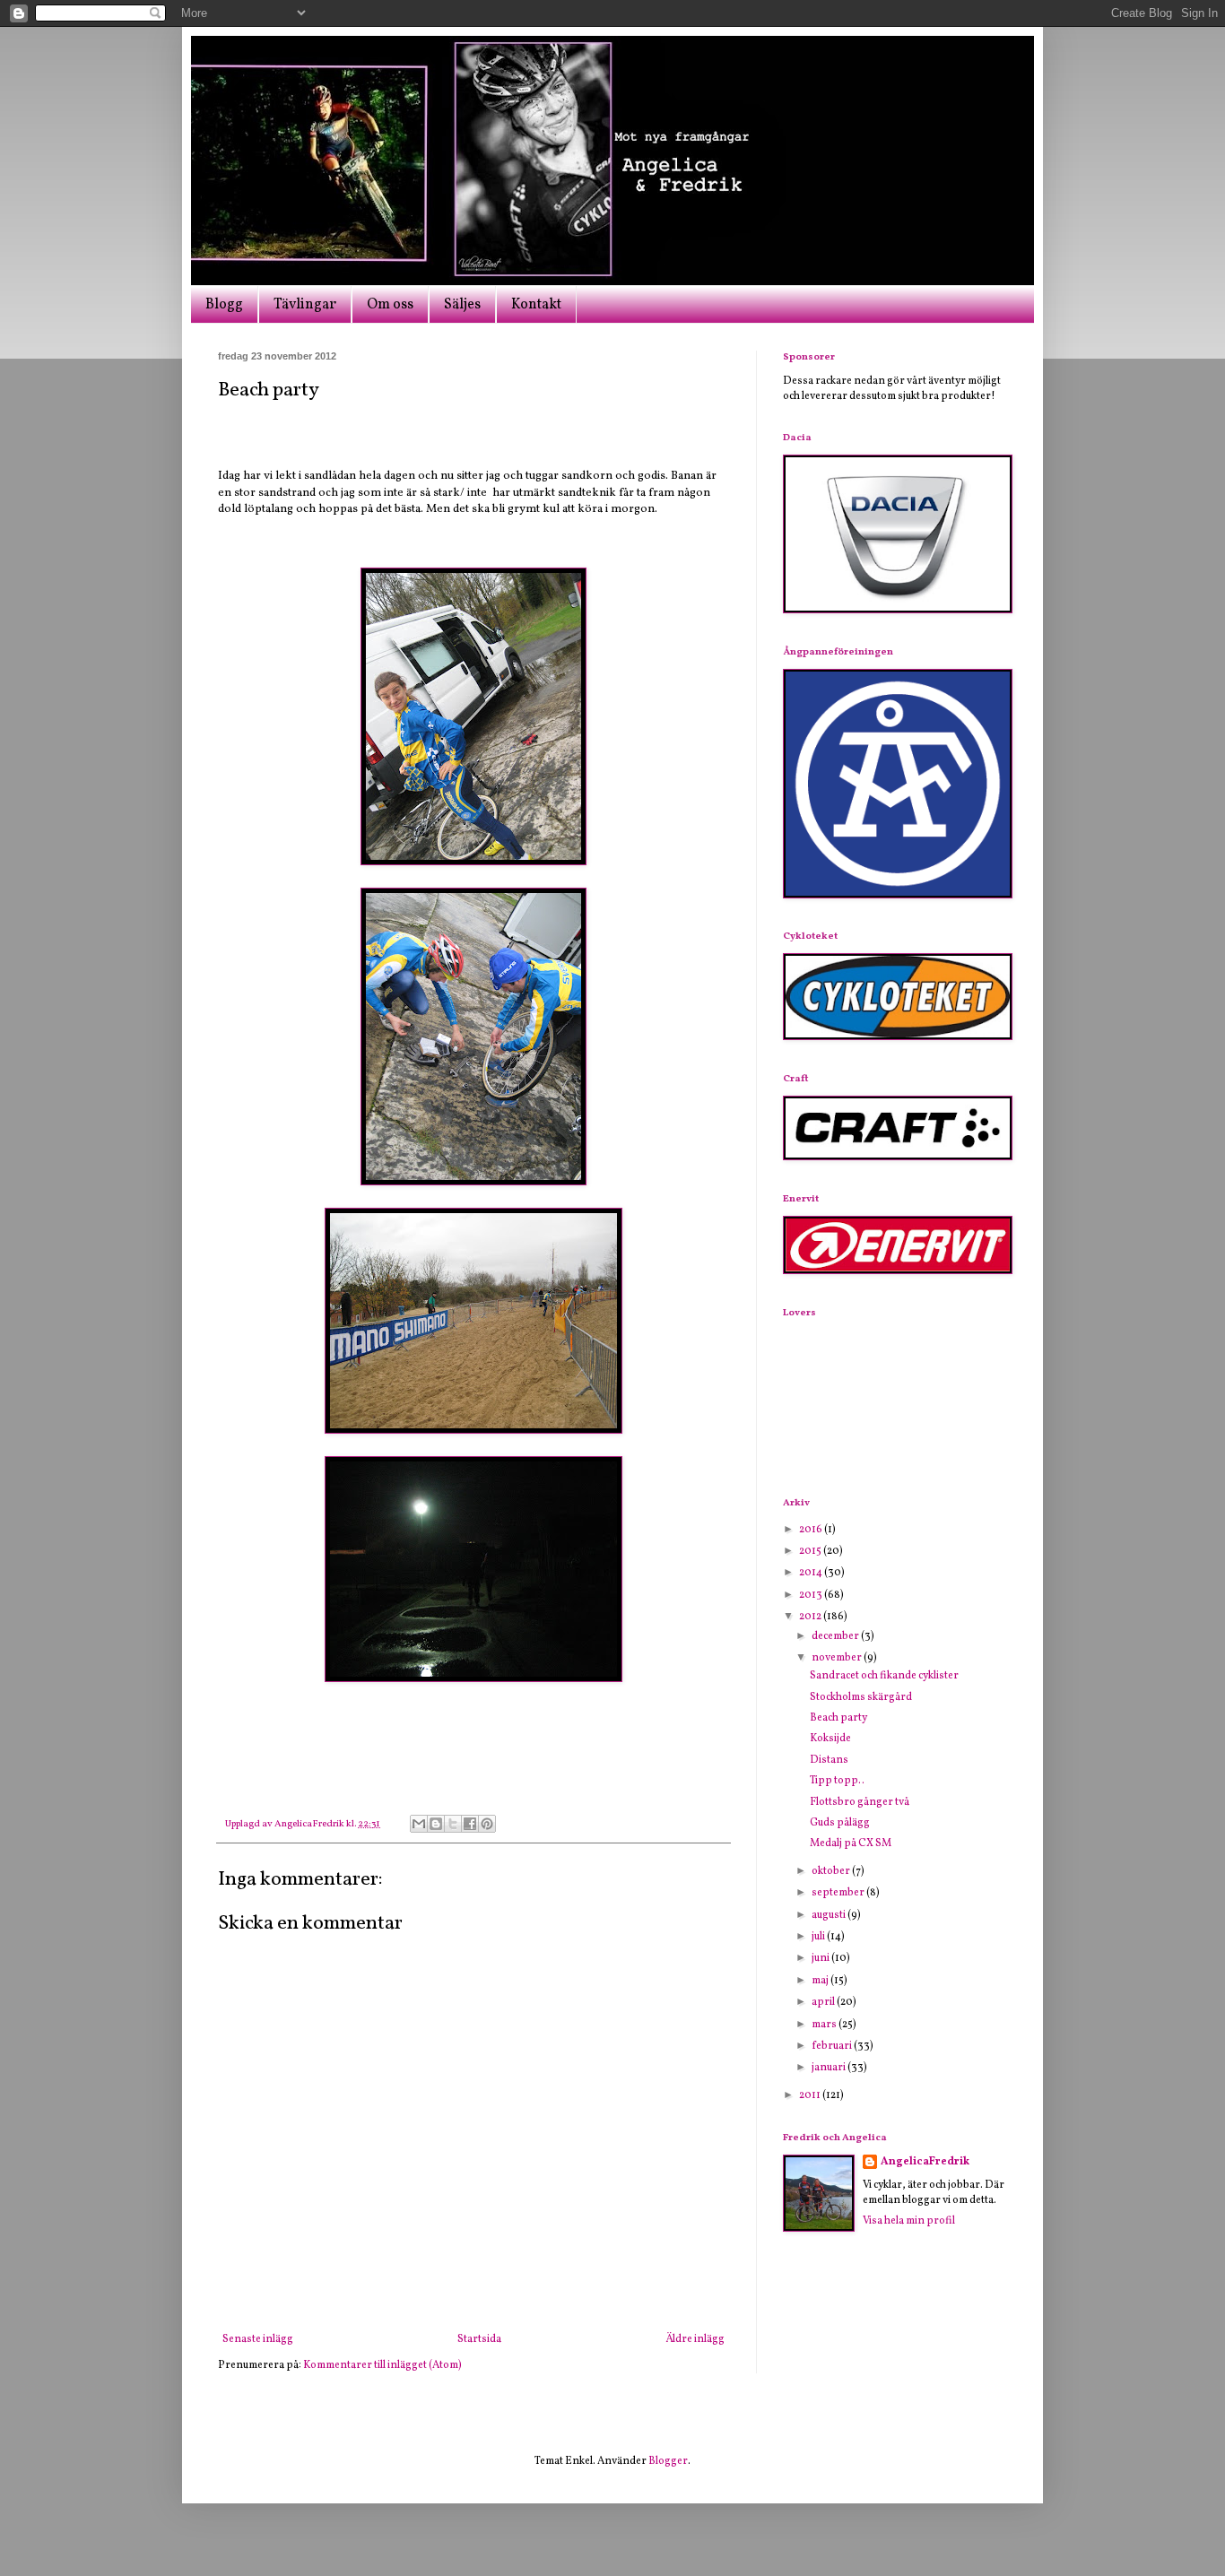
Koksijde (830, 1739)
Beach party (838, 1718)
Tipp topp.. (837, 1781)
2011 (811, 2095)
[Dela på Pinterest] (487, 1824)
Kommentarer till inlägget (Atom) (382, 2365)
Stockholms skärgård (861, 1697)
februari (833, 2046)
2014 (812, 1573)
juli (819, 1937)
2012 (811, 1617)
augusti (830, 1915)
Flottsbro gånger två (860, 1802)
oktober (832, 1871)
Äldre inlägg (695, 2339)
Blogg (224, 305)
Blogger (668, 2461)
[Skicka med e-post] (419, 1824)
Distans (829, 1760)
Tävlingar (305, 305)
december (836, 1636)
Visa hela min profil (909, 2221)
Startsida (479, 2339)
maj (821, 1981)
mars (825, 2025)
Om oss (390, 305)
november (838, 1658)
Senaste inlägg (258, 2339)
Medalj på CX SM (851, 1843)
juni (821, 1958)
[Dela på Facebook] (470, 1824)
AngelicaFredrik (925, 2162)
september (839, 1893)
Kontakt (536, 305)
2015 (811, 1551)
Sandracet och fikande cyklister (884, 1676)
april (824, 2002)
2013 (812, 1595)
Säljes (462, 305)
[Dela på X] (453, 1824)
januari (830, 2068)
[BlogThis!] (436, 1824)
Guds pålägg (840, 1823)
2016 (812, 1530)
